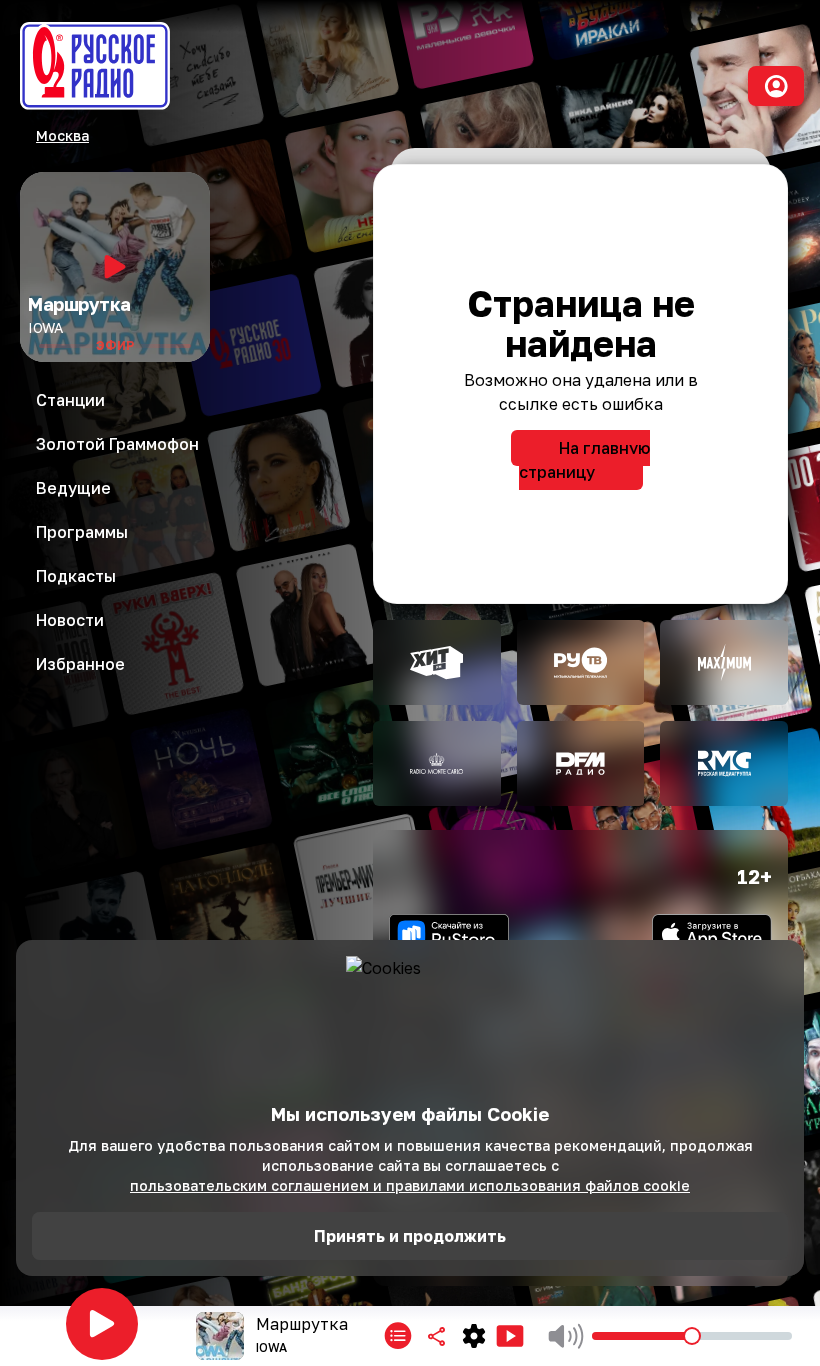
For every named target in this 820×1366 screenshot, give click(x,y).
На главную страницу (584, 460)
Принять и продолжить (410, 1236)
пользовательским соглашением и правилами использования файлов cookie (410, 1185)
